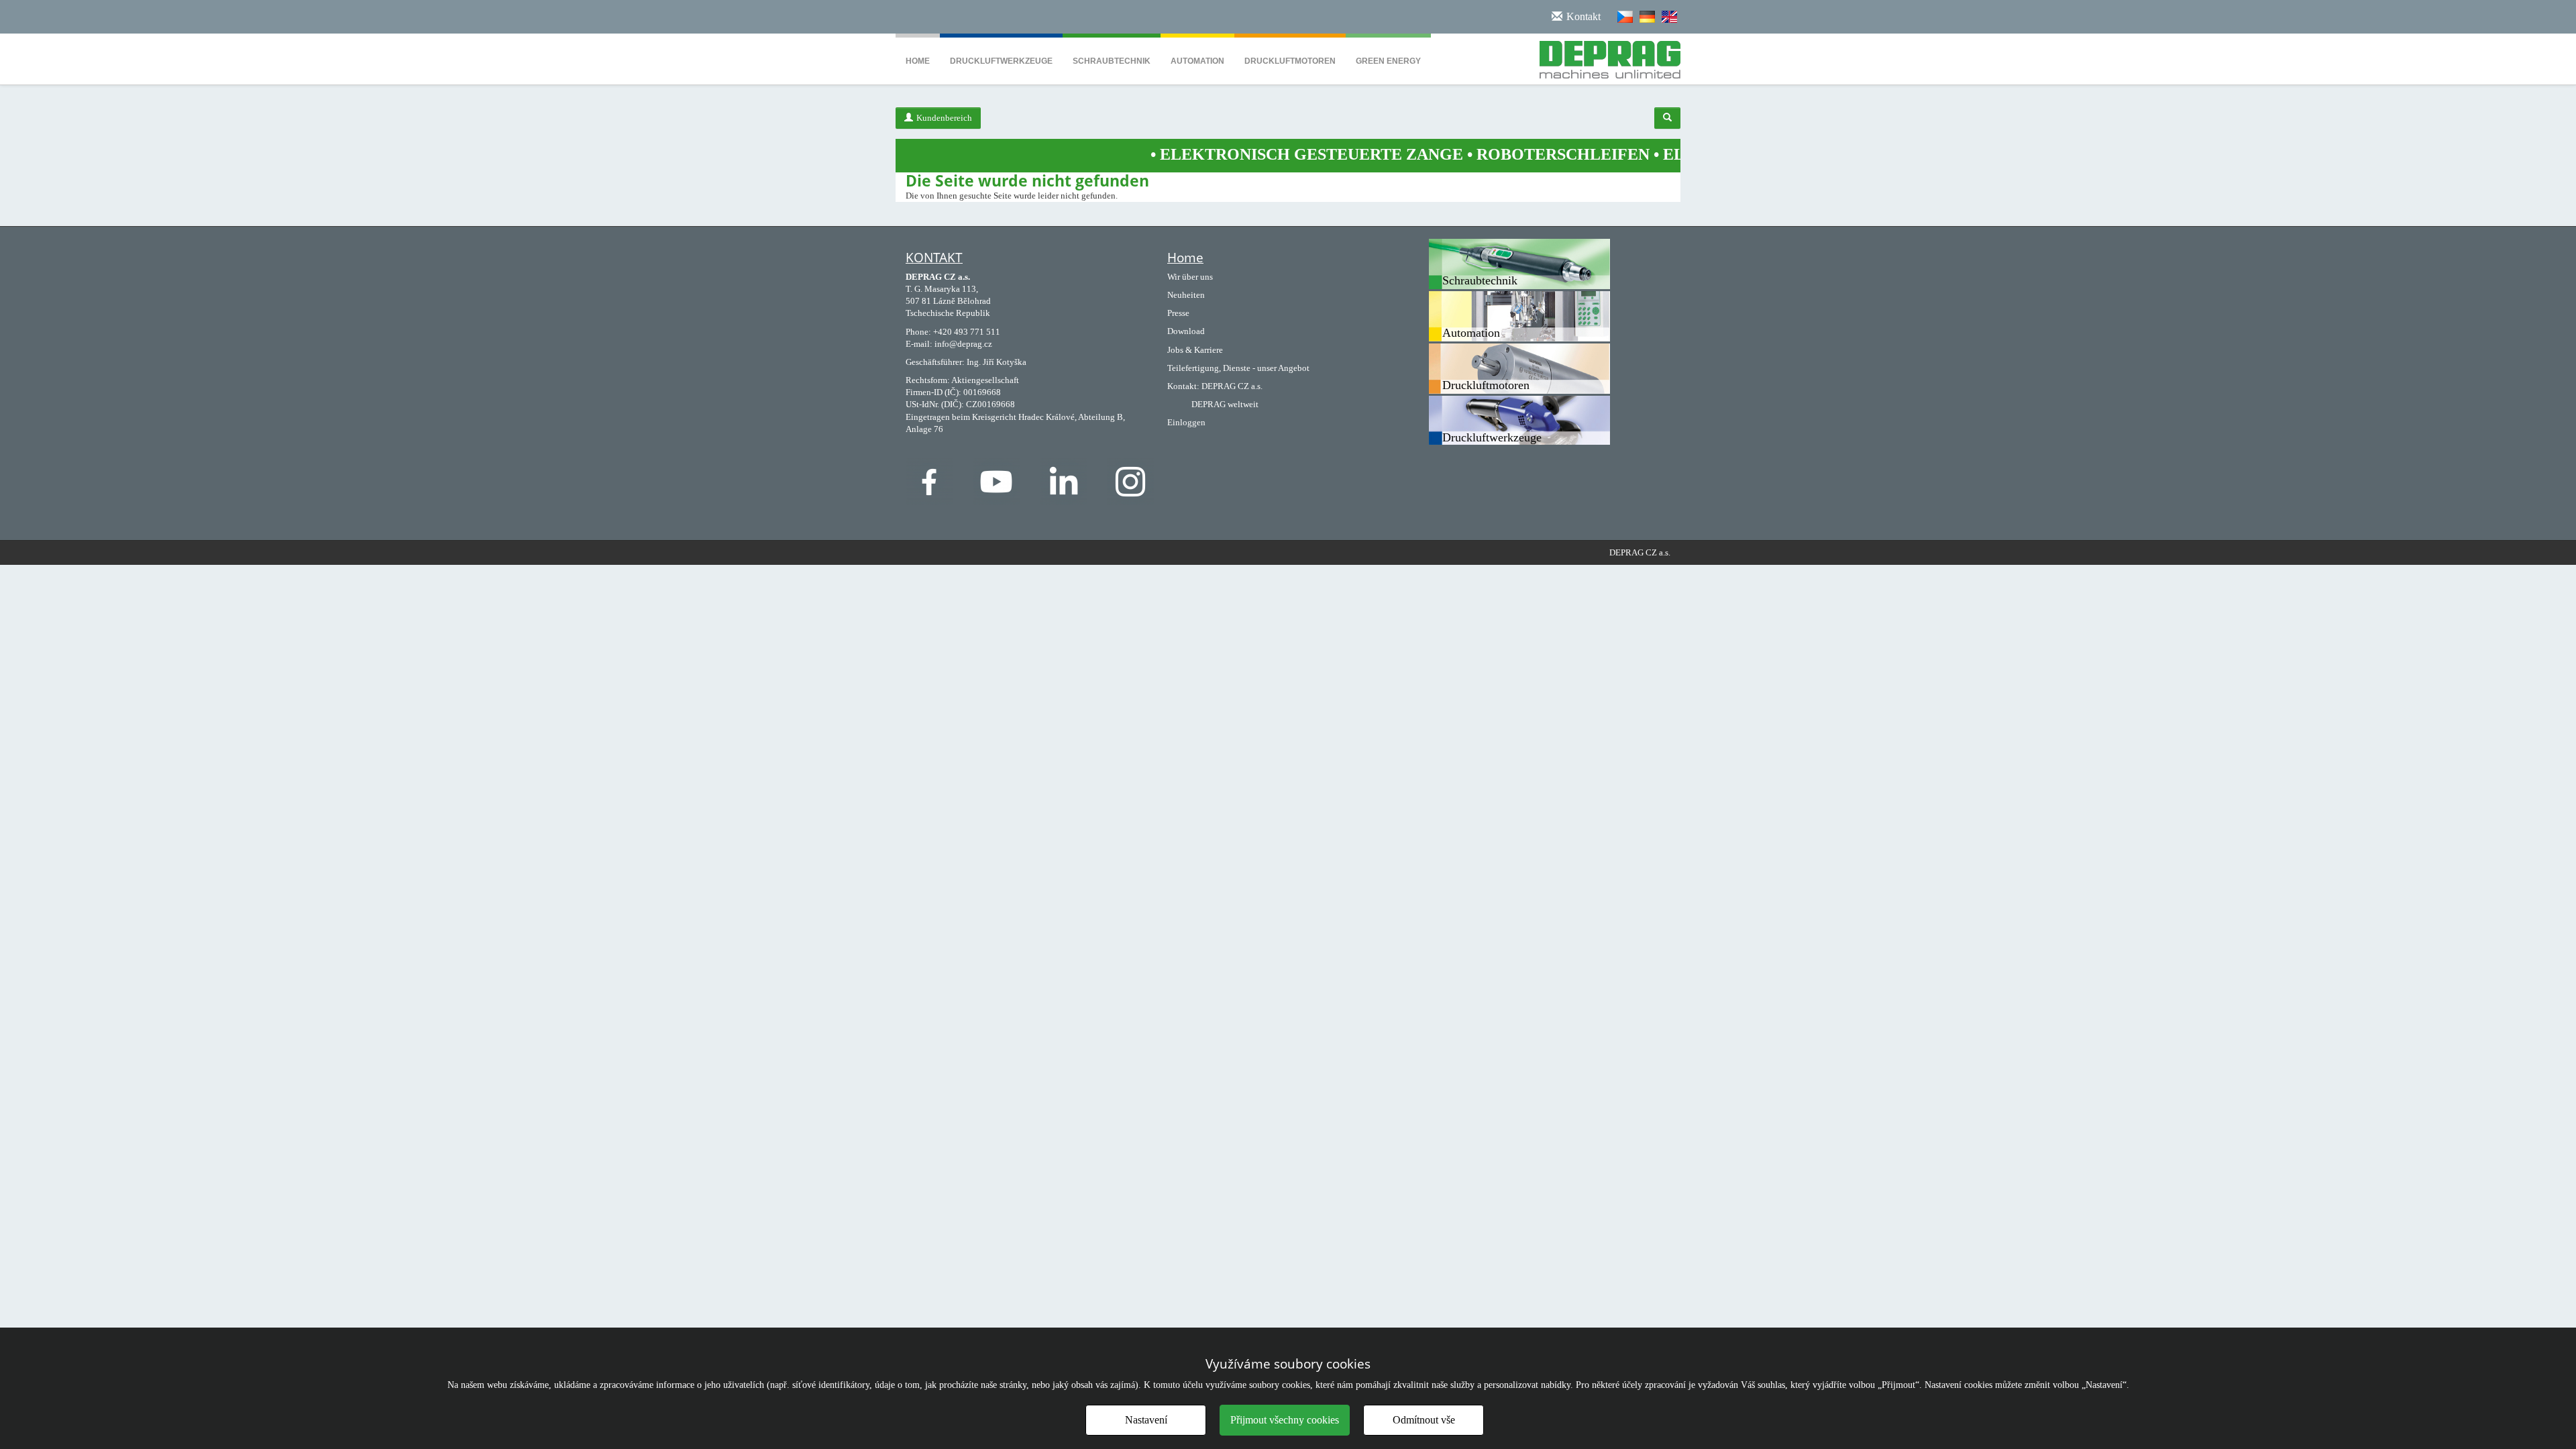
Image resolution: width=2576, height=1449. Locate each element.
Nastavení (1146, 1420)
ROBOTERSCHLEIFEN (1485, 154)
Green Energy (1388, 61)
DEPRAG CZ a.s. (1232, 386)
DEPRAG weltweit (1225, 404)
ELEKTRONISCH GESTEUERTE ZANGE (1233, 154)
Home (918, 61)
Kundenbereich (944, 118)
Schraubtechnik (1112, 61)
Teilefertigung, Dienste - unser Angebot (1238, 368)
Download (1186, 331)
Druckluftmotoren (1290, 61)
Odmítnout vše (1424, 1420)
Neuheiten (1186, 295)
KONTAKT (934, 258)
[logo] (1605, 57)
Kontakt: (1183, 386)
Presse (1178, 313)
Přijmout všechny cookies (1285, 1420)
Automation (1197, 61)
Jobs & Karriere (1195, 350)
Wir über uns (1190, 277)
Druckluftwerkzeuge (1001, 61)
